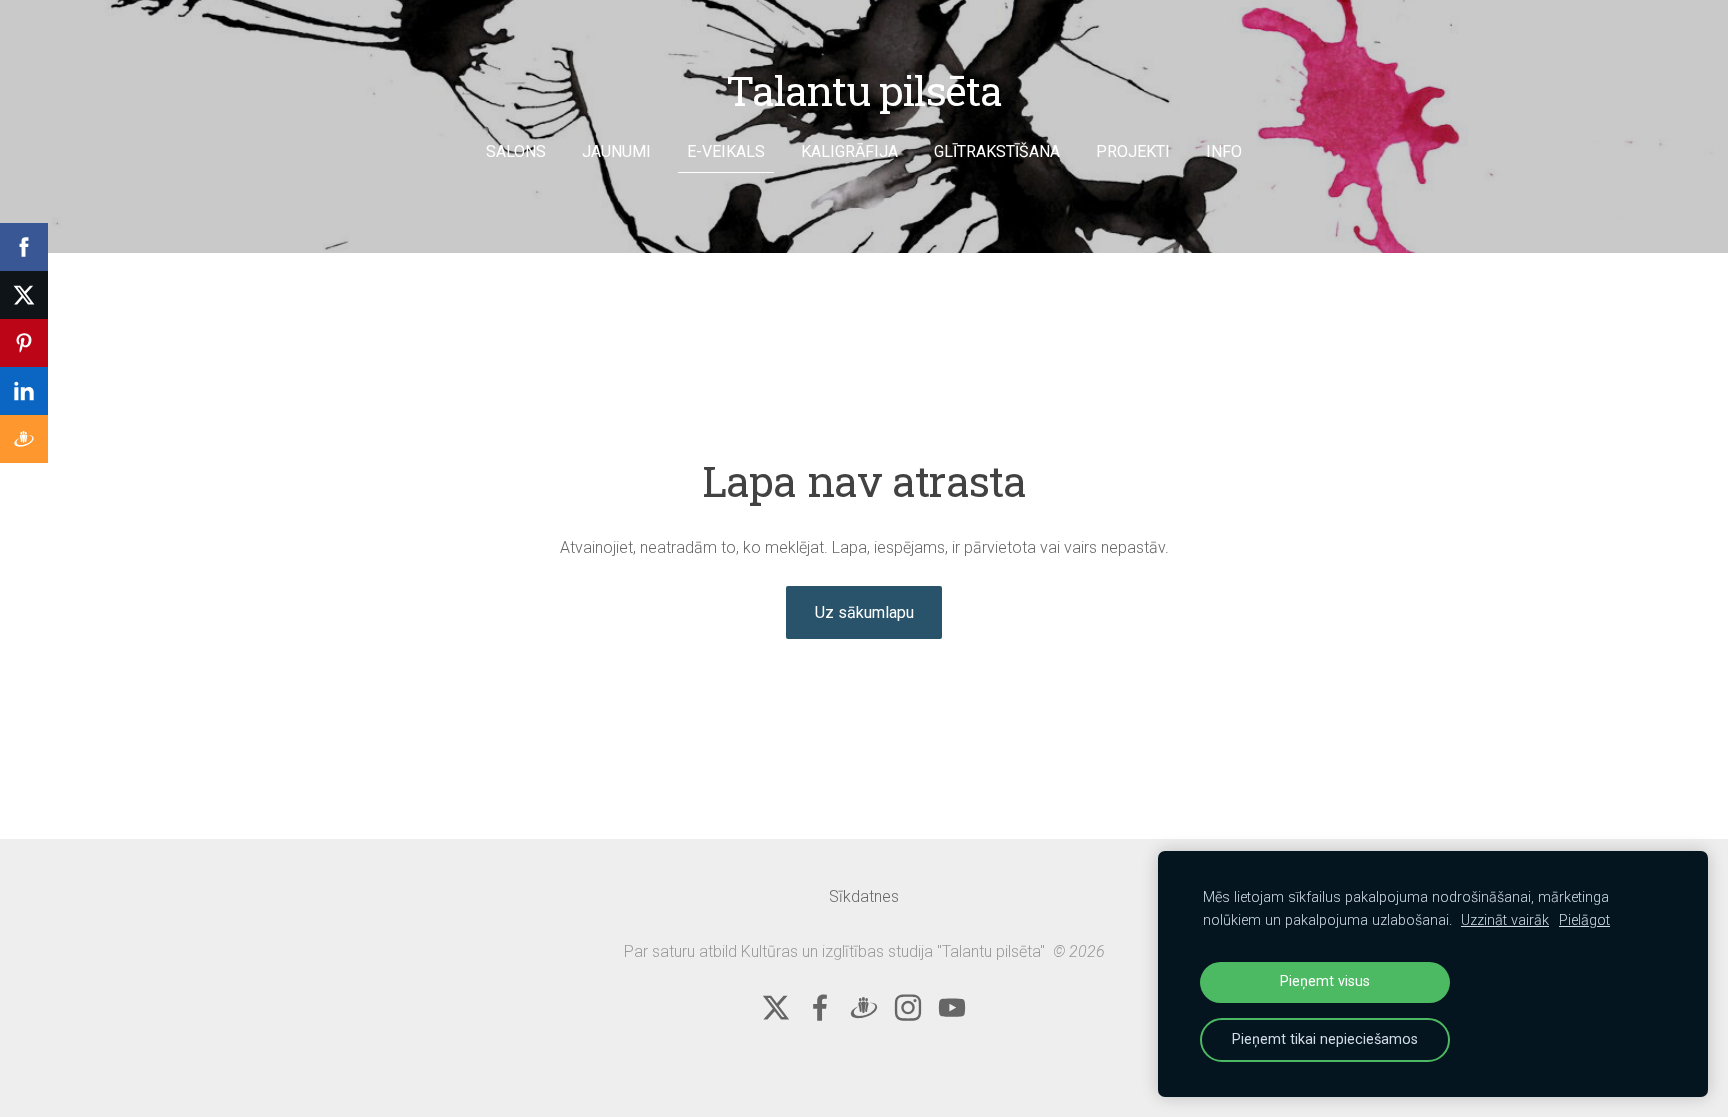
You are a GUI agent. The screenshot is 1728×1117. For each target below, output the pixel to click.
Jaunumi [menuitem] (616, 151)
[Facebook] (820, 1007)
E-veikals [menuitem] (726, 151)
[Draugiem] (864, 1007)
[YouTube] (952, 1007)
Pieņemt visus (1325, 981)
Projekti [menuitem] (1133, 151)
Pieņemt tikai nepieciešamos (1325, 1039)
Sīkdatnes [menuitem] (864, 896)
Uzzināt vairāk (1505, 920)
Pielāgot (1584, 920)
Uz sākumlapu (864, 612)
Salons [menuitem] (516, 151)
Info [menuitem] (1224, 151)
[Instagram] (908, 1007)
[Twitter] (776, 1007)
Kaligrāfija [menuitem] (849, 151)
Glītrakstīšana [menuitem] (997, 151)
